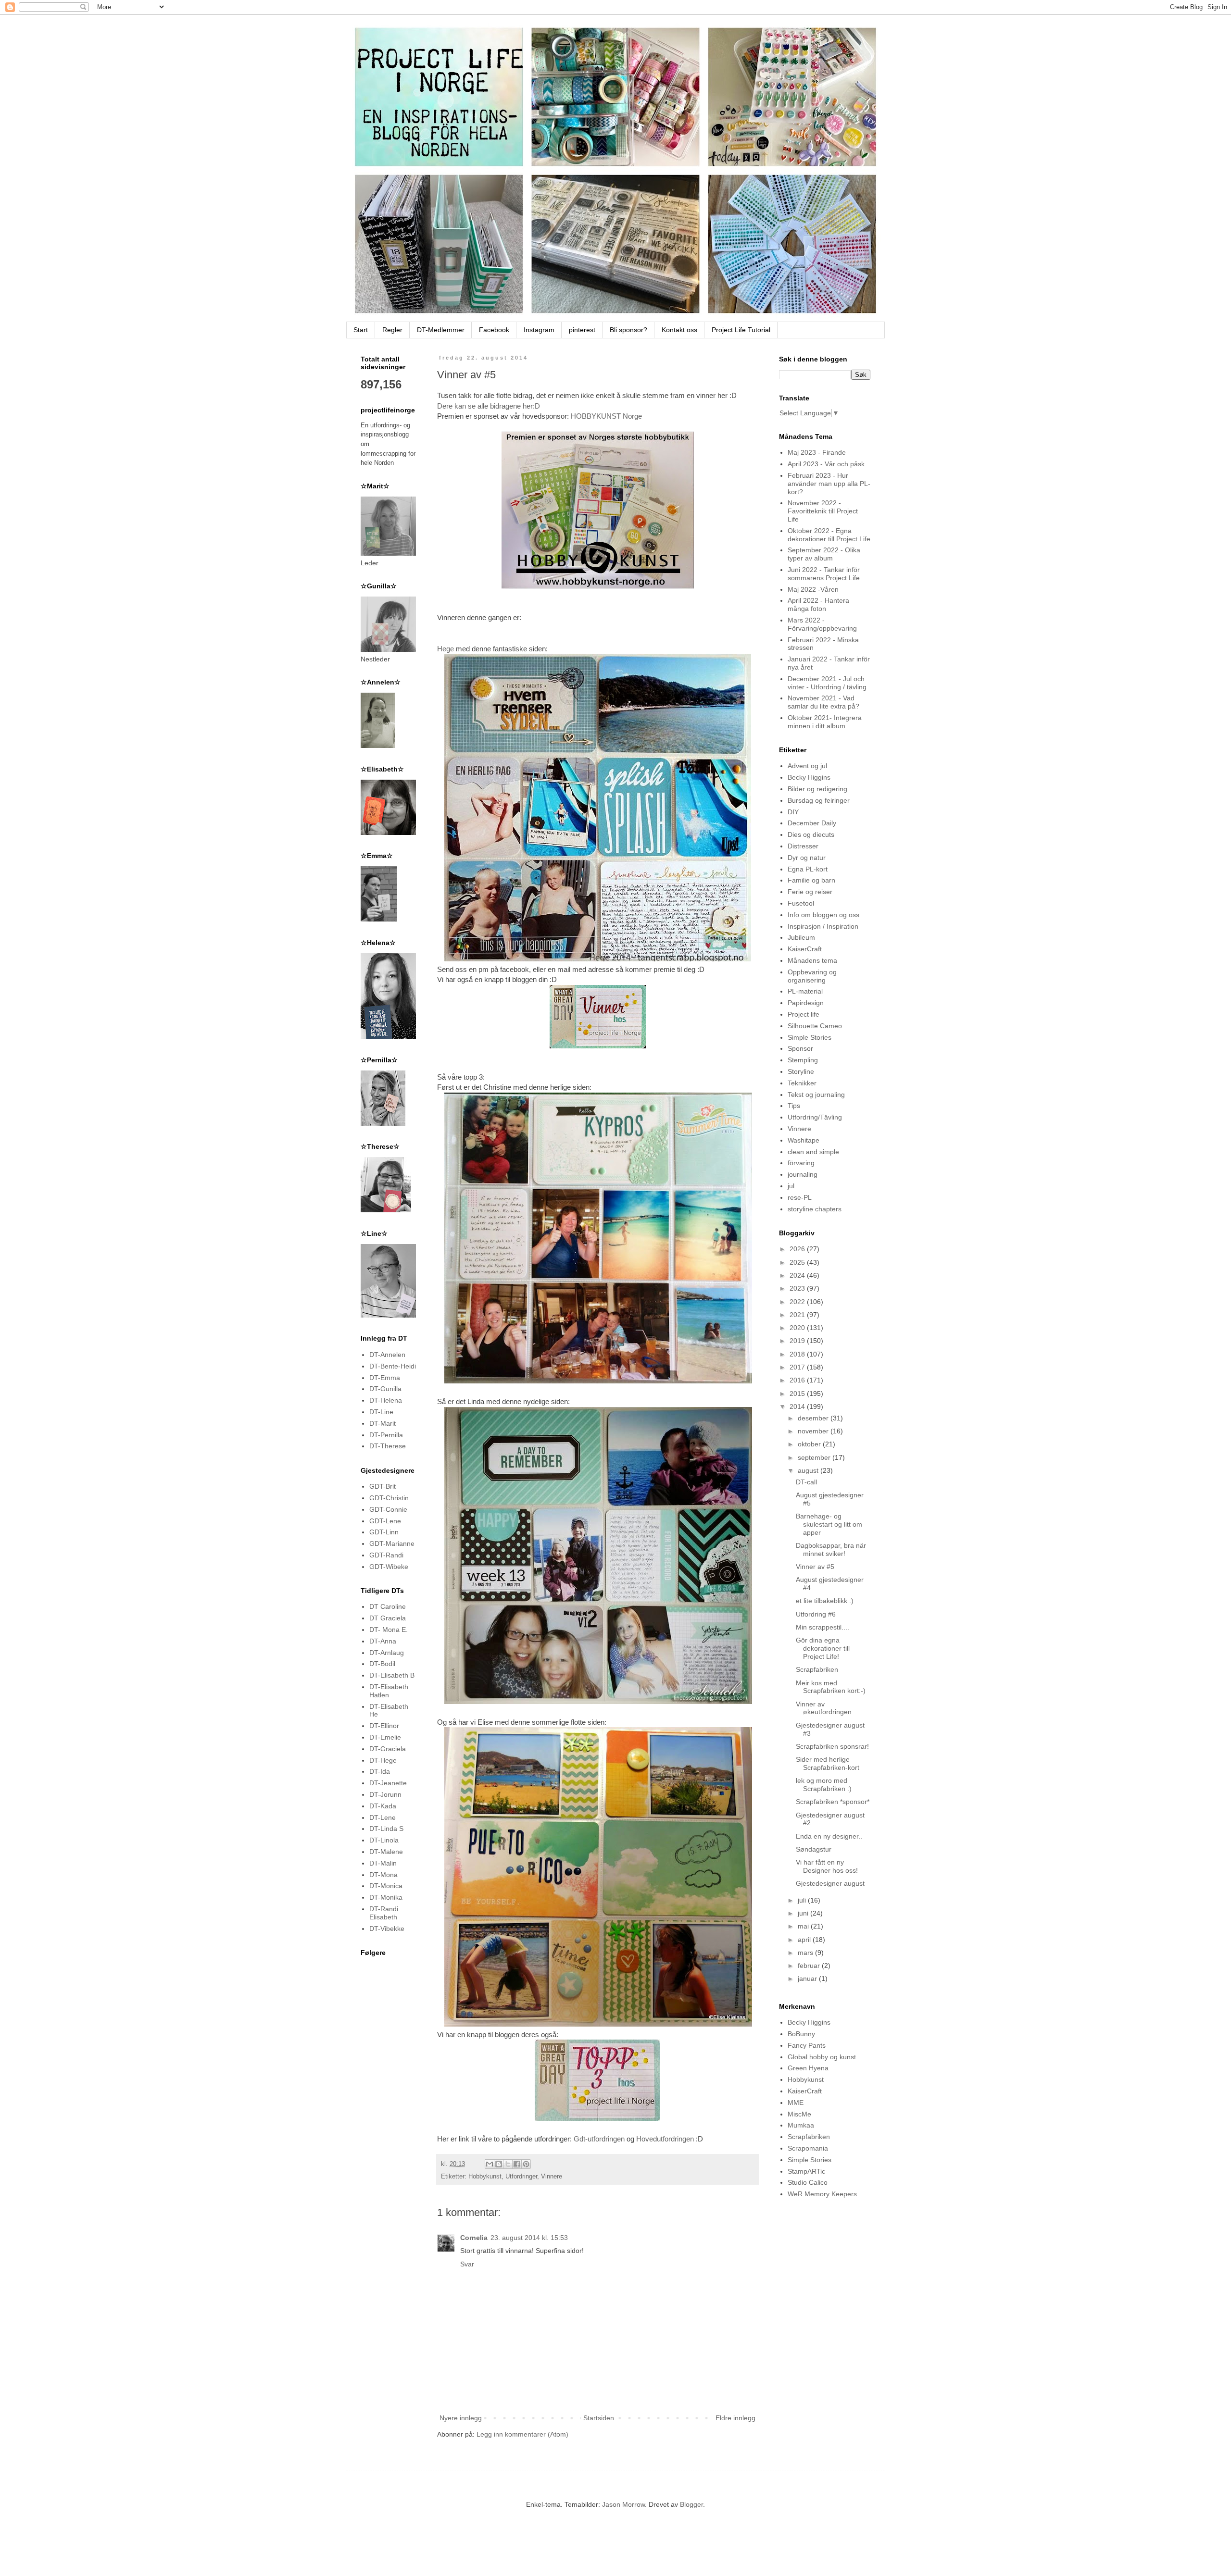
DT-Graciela (388, 1749)
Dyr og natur (807, 858)
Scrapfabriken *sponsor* (833, 1802)
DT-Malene (386, 1852)
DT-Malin (383, 1863)
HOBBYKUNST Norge (606, 416)
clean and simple (813, 1152)
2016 (798, 1380)
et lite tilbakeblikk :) (825, 1601)
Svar (467, 2264)
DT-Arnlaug (387, 1653)
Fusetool (801, 903)
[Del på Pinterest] (526, 2164)
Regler (392, 330)
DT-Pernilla (386, 1435)
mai (804, 1926)
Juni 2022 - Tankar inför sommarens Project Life (824, 574)
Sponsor (800, 1048)
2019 (798, 1341)
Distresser (803, 846)
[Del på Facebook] (517, 2164)
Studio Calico (808, 2182)
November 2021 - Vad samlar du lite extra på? (823, 702)
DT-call (806, 1482)
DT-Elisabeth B (392, 1675)
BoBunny (801, 2034)
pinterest (582, 330)
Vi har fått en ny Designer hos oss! (827, 1866)
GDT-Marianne (392, 1543)
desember (814, 1418)
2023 (798, 1288)
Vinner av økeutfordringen (824, 1708)
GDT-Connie (388, 1509)
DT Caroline (388, 1606)
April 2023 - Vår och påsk (826, 464)
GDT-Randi (386, 1555)
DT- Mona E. (389, 1630)
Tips (794, 1106)
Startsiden (599, 2418)
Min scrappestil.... (823, 1627)
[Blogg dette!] (499, 2164)
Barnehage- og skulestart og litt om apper (829, 1524)
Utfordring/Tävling (815, 1117)
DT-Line (381, 1412)
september (815, 1457)
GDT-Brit (383, 1486)
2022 (798, 1302)
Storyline (801, 1071)
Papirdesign (806, 1003)
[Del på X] (508, 2164)
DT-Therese (388, 1446)
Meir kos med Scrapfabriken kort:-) (831, 1687)
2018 (798, 1354)
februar (810, 1966)
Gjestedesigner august (830, 1883)
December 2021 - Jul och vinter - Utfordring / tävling (827, 683)
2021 (798, 1315)
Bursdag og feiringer (819, 800)
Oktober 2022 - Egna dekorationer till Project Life (829, 535)
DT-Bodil (382, 1664)
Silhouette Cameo (815, 1026)
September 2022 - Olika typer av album (824, 554)
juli (803, 1900)
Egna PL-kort (808, 869)
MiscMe (799, 2114)
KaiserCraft (805, 949)
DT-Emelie (385, 1737)
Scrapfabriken (817, 1669)
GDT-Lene (385, 1521)
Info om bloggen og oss (823, 915)
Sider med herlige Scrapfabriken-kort (828, 1763)
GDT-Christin (389, 1498)
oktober (810, 1444)
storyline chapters (815, 1209)
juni (804, 1913)
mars (806, 1953)
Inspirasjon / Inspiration (823, 926)
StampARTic (806, 2171)
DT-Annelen (387, 1355)
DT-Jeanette (388, 1783)
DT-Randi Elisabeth (384, 1913)
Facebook (494, 330)
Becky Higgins (809, 777)
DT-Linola (384, 1840)
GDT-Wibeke (389, 1567)
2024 (798, 1275)
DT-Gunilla (385, 1389)
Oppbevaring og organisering (812, 976)
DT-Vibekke (387, 1929)
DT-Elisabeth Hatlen (389, 1691)
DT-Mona (383, 1875)
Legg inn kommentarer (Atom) (522, 2434)
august (809, 1470)
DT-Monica (386, 1886)
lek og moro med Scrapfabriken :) (824, 1785)
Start (361, 330)
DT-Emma (385, 1378)
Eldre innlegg (735, 2418)
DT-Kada (383, 1806)
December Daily (812, 823)
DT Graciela (388, 1618)
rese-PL (800, 1197)
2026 (798, 1249)
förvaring (801, 1163)
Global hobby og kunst (822, 2057)
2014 (798, 1406)
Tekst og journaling (816, 1095)
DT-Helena (386, 1400)
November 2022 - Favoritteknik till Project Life (823, 511)
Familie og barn (811, 880)
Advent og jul (807, 766)
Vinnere (552, 2177)
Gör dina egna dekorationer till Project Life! (823, 1648)
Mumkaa (801, 2125)
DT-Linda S (386, 1829)
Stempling (803, 1060)
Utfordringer (521, 2177)
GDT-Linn (384, 1532)
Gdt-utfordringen (599, 2139)
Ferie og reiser (810, 892)
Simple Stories (810, 1037)
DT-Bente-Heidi (393, 1366)
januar (808, 1979)
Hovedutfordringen (665, 2139)
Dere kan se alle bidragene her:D (489, 406)
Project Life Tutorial (741, 330)
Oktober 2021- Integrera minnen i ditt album (825, 722)
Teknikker (802, 1083)
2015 (798, 1394)
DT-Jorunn (385, 1794)
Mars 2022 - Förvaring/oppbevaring (822, 624)
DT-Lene (383, 1817)
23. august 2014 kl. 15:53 (529, 2238)
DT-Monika (386, 1897)
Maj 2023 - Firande (817, 452)
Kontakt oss (679, 330)
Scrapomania (808, 2148)
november (814, 1431)
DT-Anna (383, 1641)
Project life (804, 1014)
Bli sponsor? (628, 330)
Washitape (804, 1140)
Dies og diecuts (811, 834)
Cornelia (474, 2238)
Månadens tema (812, 960)
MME (796, 2103)
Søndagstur (814, 1849)
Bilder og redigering (817, 789)
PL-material (805, 991)
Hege (446, 649)
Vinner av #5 (815, 1567)
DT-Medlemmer (441, 330)
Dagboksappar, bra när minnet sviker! (831, 1549)
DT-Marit (383, 1423)
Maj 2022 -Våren (813, 589)
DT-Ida (380, 1771)
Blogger (691, 2504)
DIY (793, 812)
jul (791, 1186)
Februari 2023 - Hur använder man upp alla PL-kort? (829, 484)
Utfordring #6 (816, 1614)
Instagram (539, 330)
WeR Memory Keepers (822, 2194)
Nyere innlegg (461, 2418)
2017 (798, 1367)
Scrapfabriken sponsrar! (832, 1746)
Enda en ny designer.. (829, 1836)
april (805, 1940)
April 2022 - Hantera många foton (818, 604)
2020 (798, 1328)
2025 (798, 1262)
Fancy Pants (807, 2045)
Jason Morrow (623, 2504)
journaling (803, 1174)
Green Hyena (808, 2068)
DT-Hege (383, 1760)
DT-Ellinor (384, 1726)
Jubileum (801, 937)
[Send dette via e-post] (490, 2164)
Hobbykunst (485, 2177)
